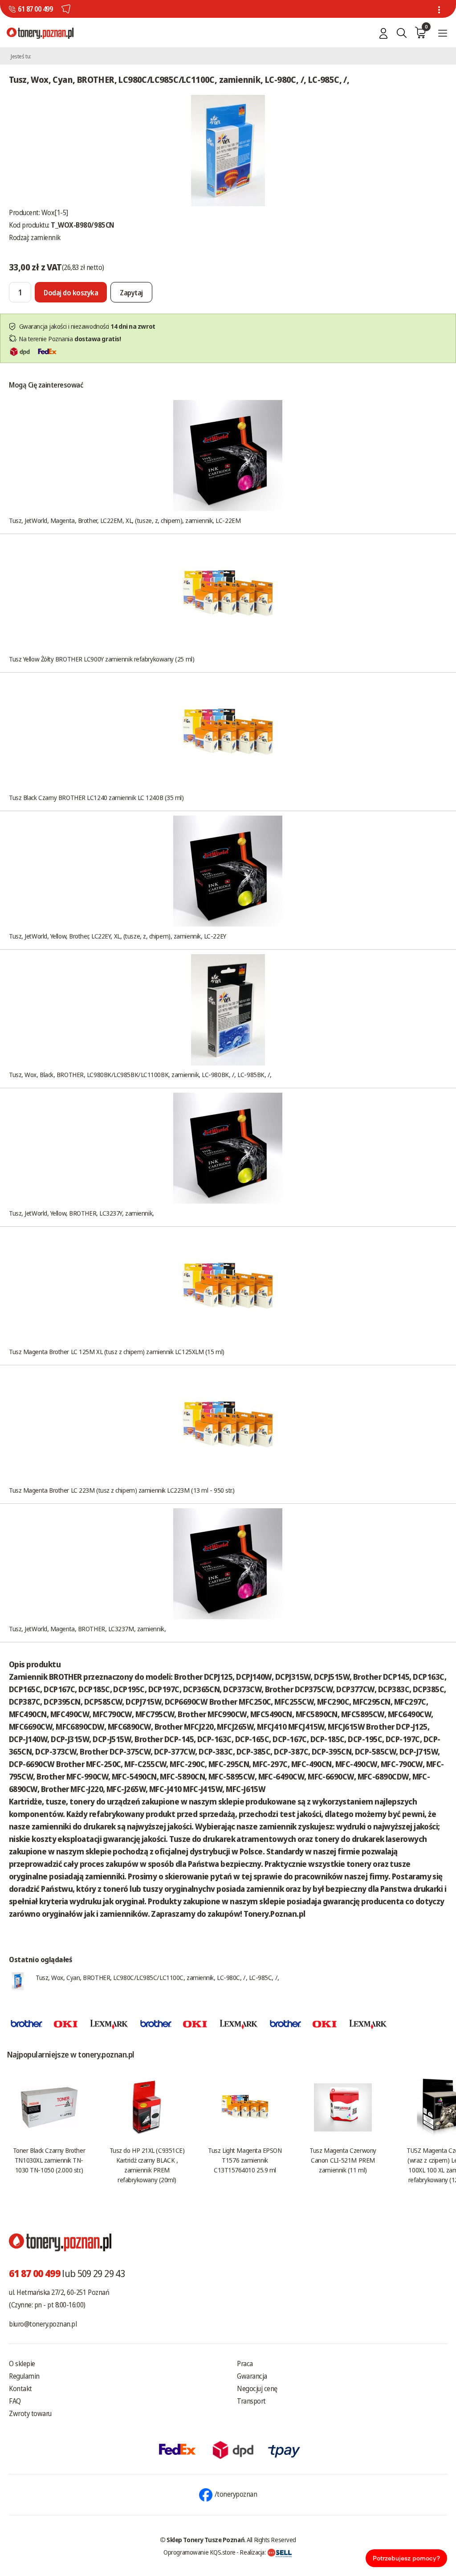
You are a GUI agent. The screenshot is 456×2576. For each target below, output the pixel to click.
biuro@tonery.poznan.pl (43, 2324)
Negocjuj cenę (257, 2388)
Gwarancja (252, 2376)
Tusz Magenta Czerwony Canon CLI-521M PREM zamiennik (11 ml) (343, 2160)
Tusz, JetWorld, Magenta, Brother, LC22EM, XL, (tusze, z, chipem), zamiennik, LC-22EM (125, 520)
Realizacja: (253, 2552)
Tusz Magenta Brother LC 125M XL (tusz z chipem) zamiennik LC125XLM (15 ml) (117, 1351)
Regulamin (24, 2376)
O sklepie (22, 2364)
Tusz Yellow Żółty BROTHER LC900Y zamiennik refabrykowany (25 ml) (102, 659)
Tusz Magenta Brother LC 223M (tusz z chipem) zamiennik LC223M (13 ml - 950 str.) (122, 1490)
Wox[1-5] (55, 212)
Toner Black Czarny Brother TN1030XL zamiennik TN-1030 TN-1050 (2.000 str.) (49, 2160)
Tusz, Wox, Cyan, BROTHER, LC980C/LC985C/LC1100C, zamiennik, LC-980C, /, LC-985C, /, (157, 1977)
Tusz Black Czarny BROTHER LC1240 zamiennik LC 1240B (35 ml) (96, 797)
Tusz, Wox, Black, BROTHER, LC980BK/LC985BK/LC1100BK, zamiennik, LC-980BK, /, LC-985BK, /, (140, 1074)
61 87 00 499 (35, 9)
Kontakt (20, 2388)
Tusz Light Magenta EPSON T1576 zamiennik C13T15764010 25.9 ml (245, 2160)
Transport (251, 2401)
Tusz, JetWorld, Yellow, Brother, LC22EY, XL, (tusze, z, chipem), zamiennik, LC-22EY (118, 936)
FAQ (15, 2401)
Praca (245, 2364)
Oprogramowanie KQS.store (199, 2552)
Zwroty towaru (30, 2413)
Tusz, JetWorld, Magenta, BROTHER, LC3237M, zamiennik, (87, 1629)
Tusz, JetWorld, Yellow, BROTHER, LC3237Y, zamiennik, (81, 1213)
